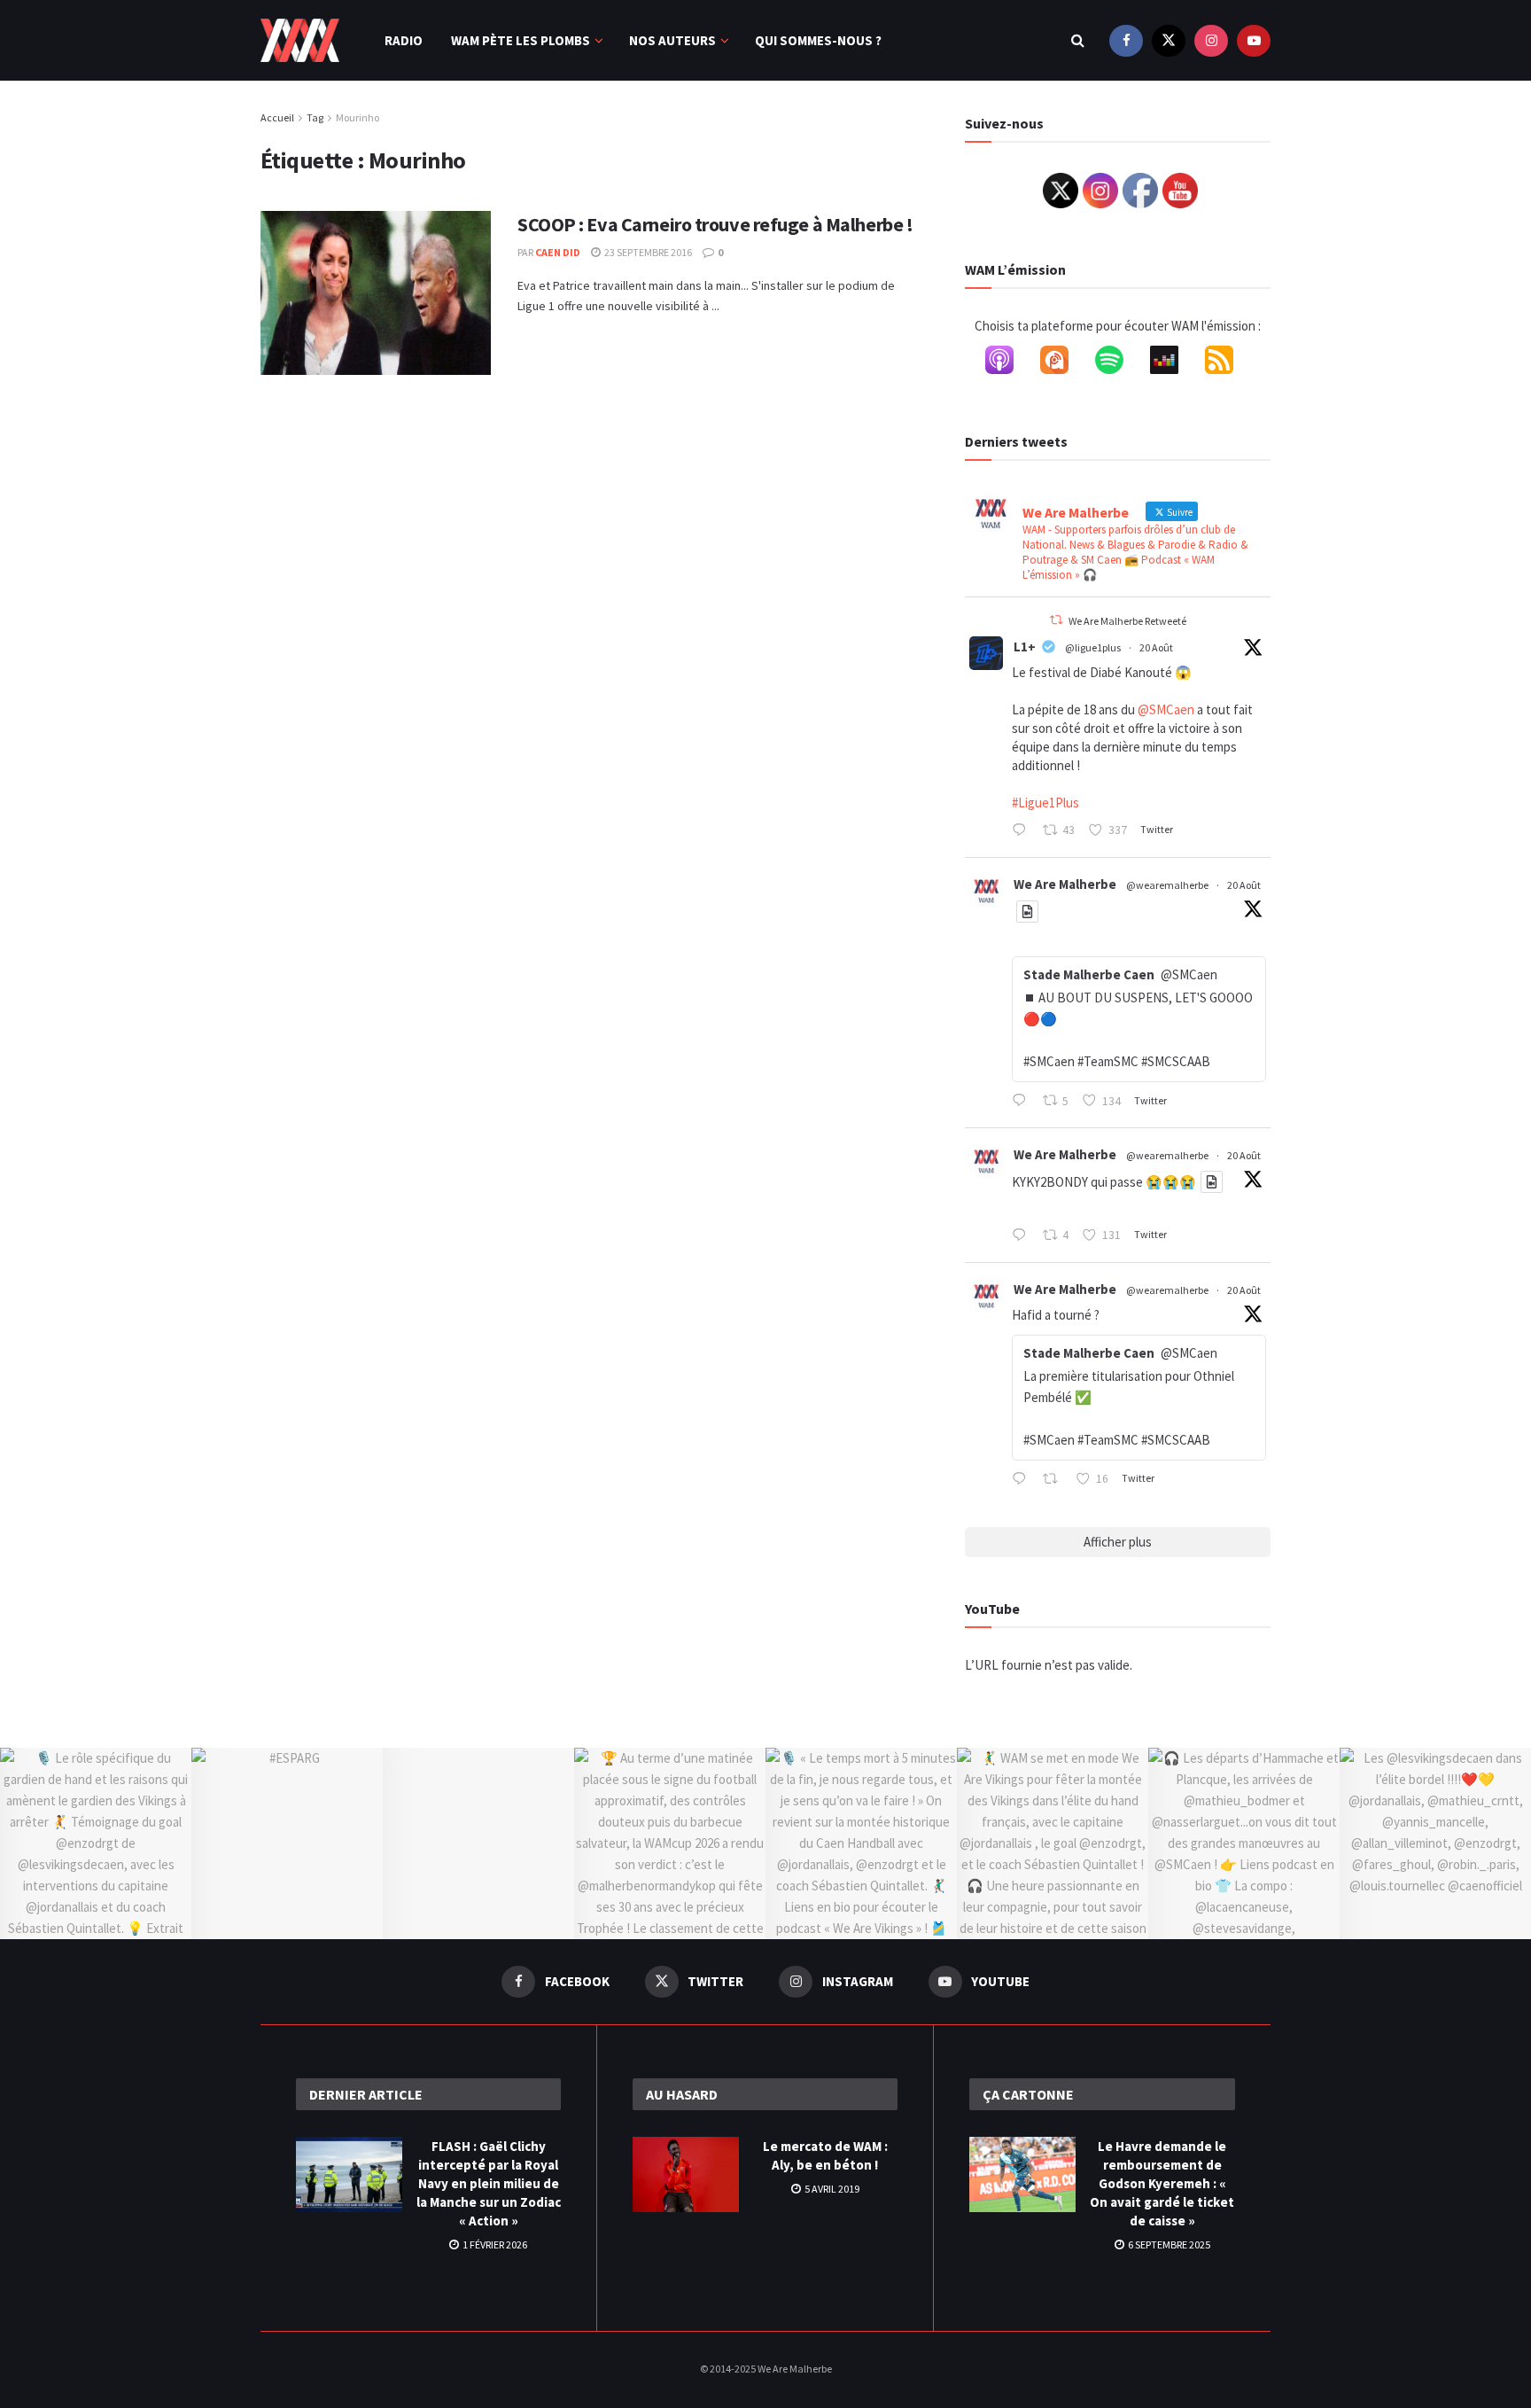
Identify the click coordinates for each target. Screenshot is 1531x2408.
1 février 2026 (494, 2244)
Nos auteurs (672, 40)
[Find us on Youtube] (1254, 40)
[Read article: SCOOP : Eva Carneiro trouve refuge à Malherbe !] (376, 293)
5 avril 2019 (831, 2189)
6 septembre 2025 (1168, 2244)
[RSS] (1228, 363)
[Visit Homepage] (300, 41)
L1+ (1025, 647)
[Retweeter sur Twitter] (1056, 620)
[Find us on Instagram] (1211, 40)
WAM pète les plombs (521, 40)
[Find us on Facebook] (1126, 40)
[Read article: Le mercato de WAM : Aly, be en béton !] (686, 2175)
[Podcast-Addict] (1063, 363)
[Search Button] (1078, 40)
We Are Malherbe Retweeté (1127, 621)
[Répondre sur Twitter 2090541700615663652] (1023, 1102)
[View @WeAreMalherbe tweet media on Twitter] (1027, 912)
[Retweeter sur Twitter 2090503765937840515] (1055, 1480)
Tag (315, 117)
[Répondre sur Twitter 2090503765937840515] (1023, 1480)
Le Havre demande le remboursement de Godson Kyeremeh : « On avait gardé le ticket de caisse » (1162, 2183)
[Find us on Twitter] (1169, 40)
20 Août (1156, 647)
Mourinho (357, 117)
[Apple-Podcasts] (1008, 363)
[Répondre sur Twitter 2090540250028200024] (1023, 831)
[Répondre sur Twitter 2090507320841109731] (1023, 1236)
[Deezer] (1173, 363)
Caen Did (558, 252)
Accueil (277, 117)
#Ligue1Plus (1045, 803)
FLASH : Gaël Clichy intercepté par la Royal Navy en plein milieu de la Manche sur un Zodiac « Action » (489, 2183)
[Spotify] (1118, 363)
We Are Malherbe (1065, 884)
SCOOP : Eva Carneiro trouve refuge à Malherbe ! (715, 224)
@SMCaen (1166, 709)
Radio (404, 40)
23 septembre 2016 (647, 252)
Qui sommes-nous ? (818, 40)
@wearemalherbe (1167, 885)
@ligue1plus (1093, 647)
